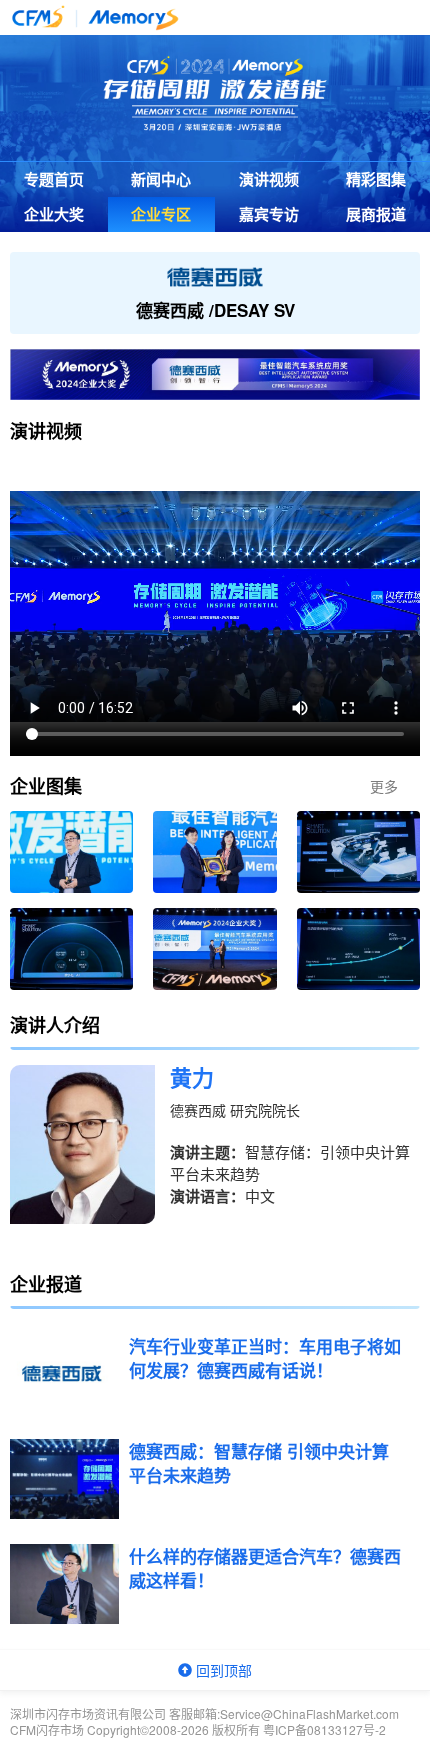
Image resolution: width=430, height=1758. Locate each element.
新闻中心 (161, 179)
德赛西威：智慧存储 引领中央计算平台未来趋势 (259, 1463)
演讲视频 (269, 179)
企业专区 (161, 214)
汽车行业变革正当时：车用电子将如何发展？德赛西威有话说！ (265, 1358)
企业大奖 (54, 214)
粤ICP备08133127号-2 (324, 1729)
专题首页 (54, 179)
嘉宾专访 (269, 214)
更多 (384, 786)
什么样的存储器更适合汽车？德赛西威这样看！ (265, 1568)
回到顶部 (222, 1670)
